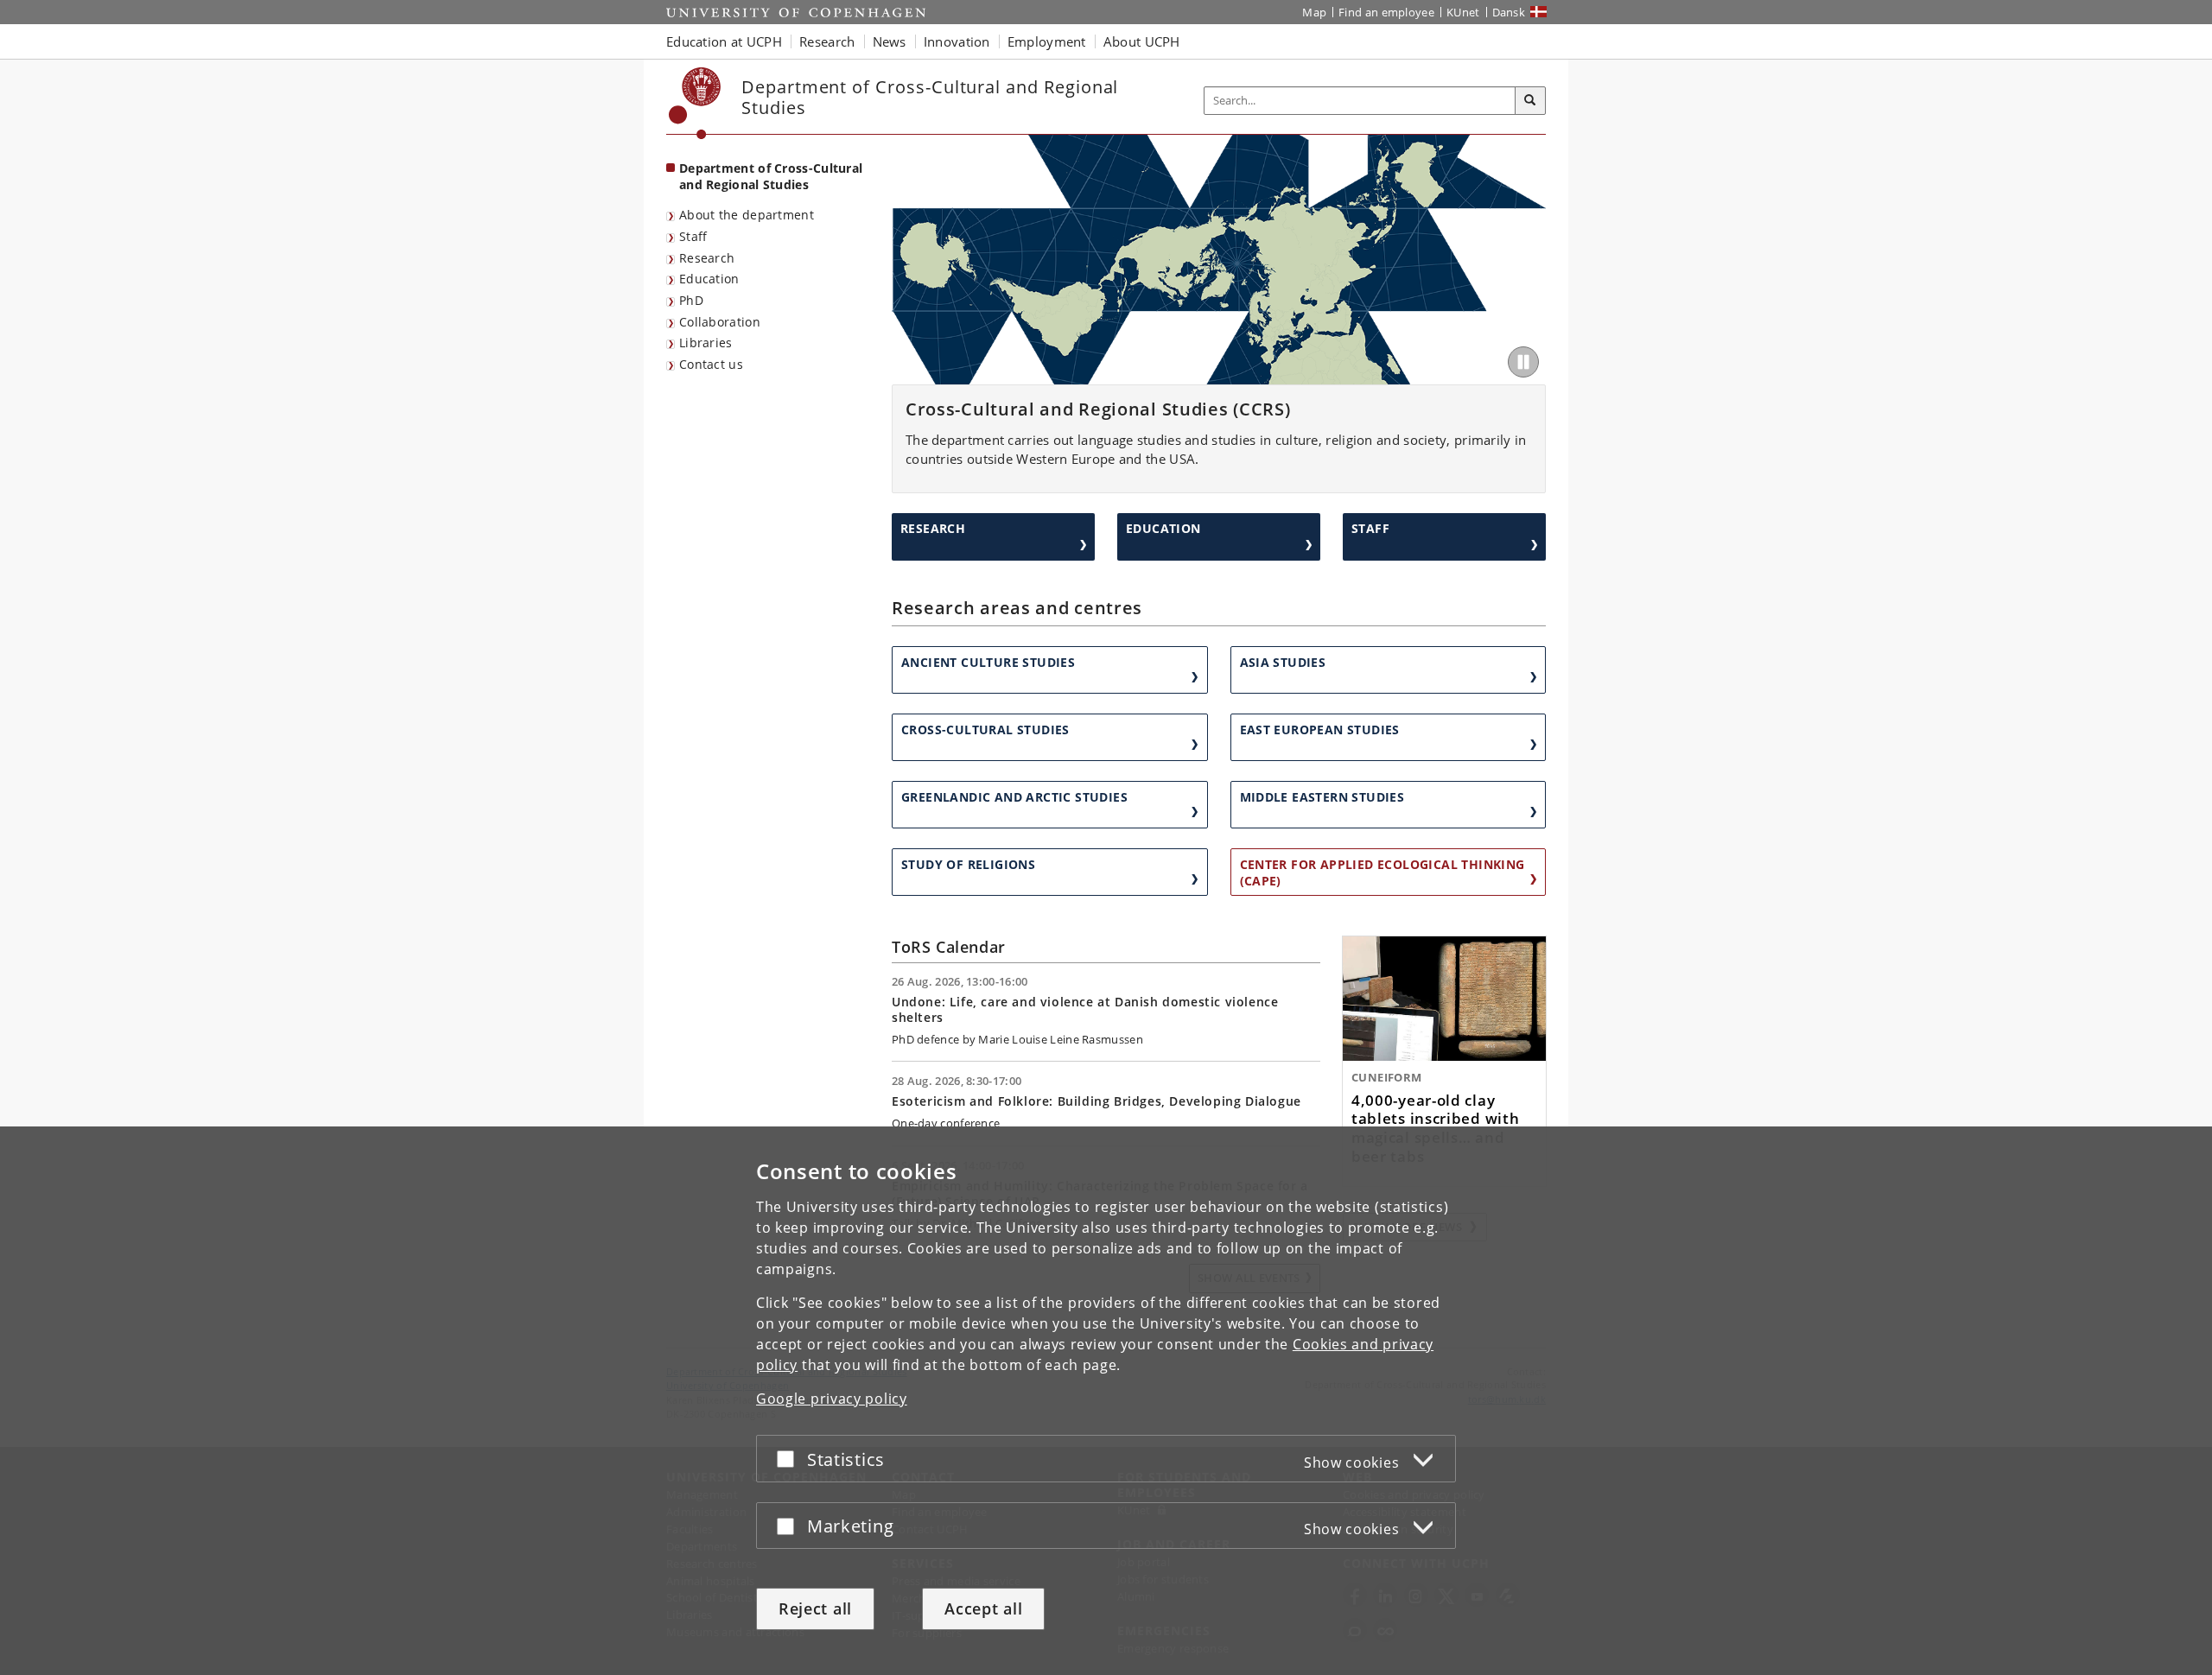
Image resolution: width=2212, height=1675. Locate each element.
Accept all (983, 1608)
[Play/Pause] (1523, 362)
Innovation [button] (957, 41)
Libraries (706, 343)
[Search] (1530, 101)
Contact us (711, 364)
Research (707, 258)
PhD (691, 300)
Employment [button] (1047, 41)
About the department (747, 215)
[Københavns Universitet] (695, 103)
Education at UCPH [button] (724, 41)
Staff (693, 236)
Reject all (815, 1608)
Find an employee (1386, 12)
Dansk (1509, 12)
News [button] (890, 41)
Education (709, 279)
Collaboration (720, 322)
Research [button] (827, 41)
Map (1314, 12)
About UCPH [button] (1142, 41)
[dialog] (1106, 1401)
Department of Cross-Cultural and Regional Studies (771, 176)
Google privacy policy (832, 1399)
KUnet (1463, 12)
